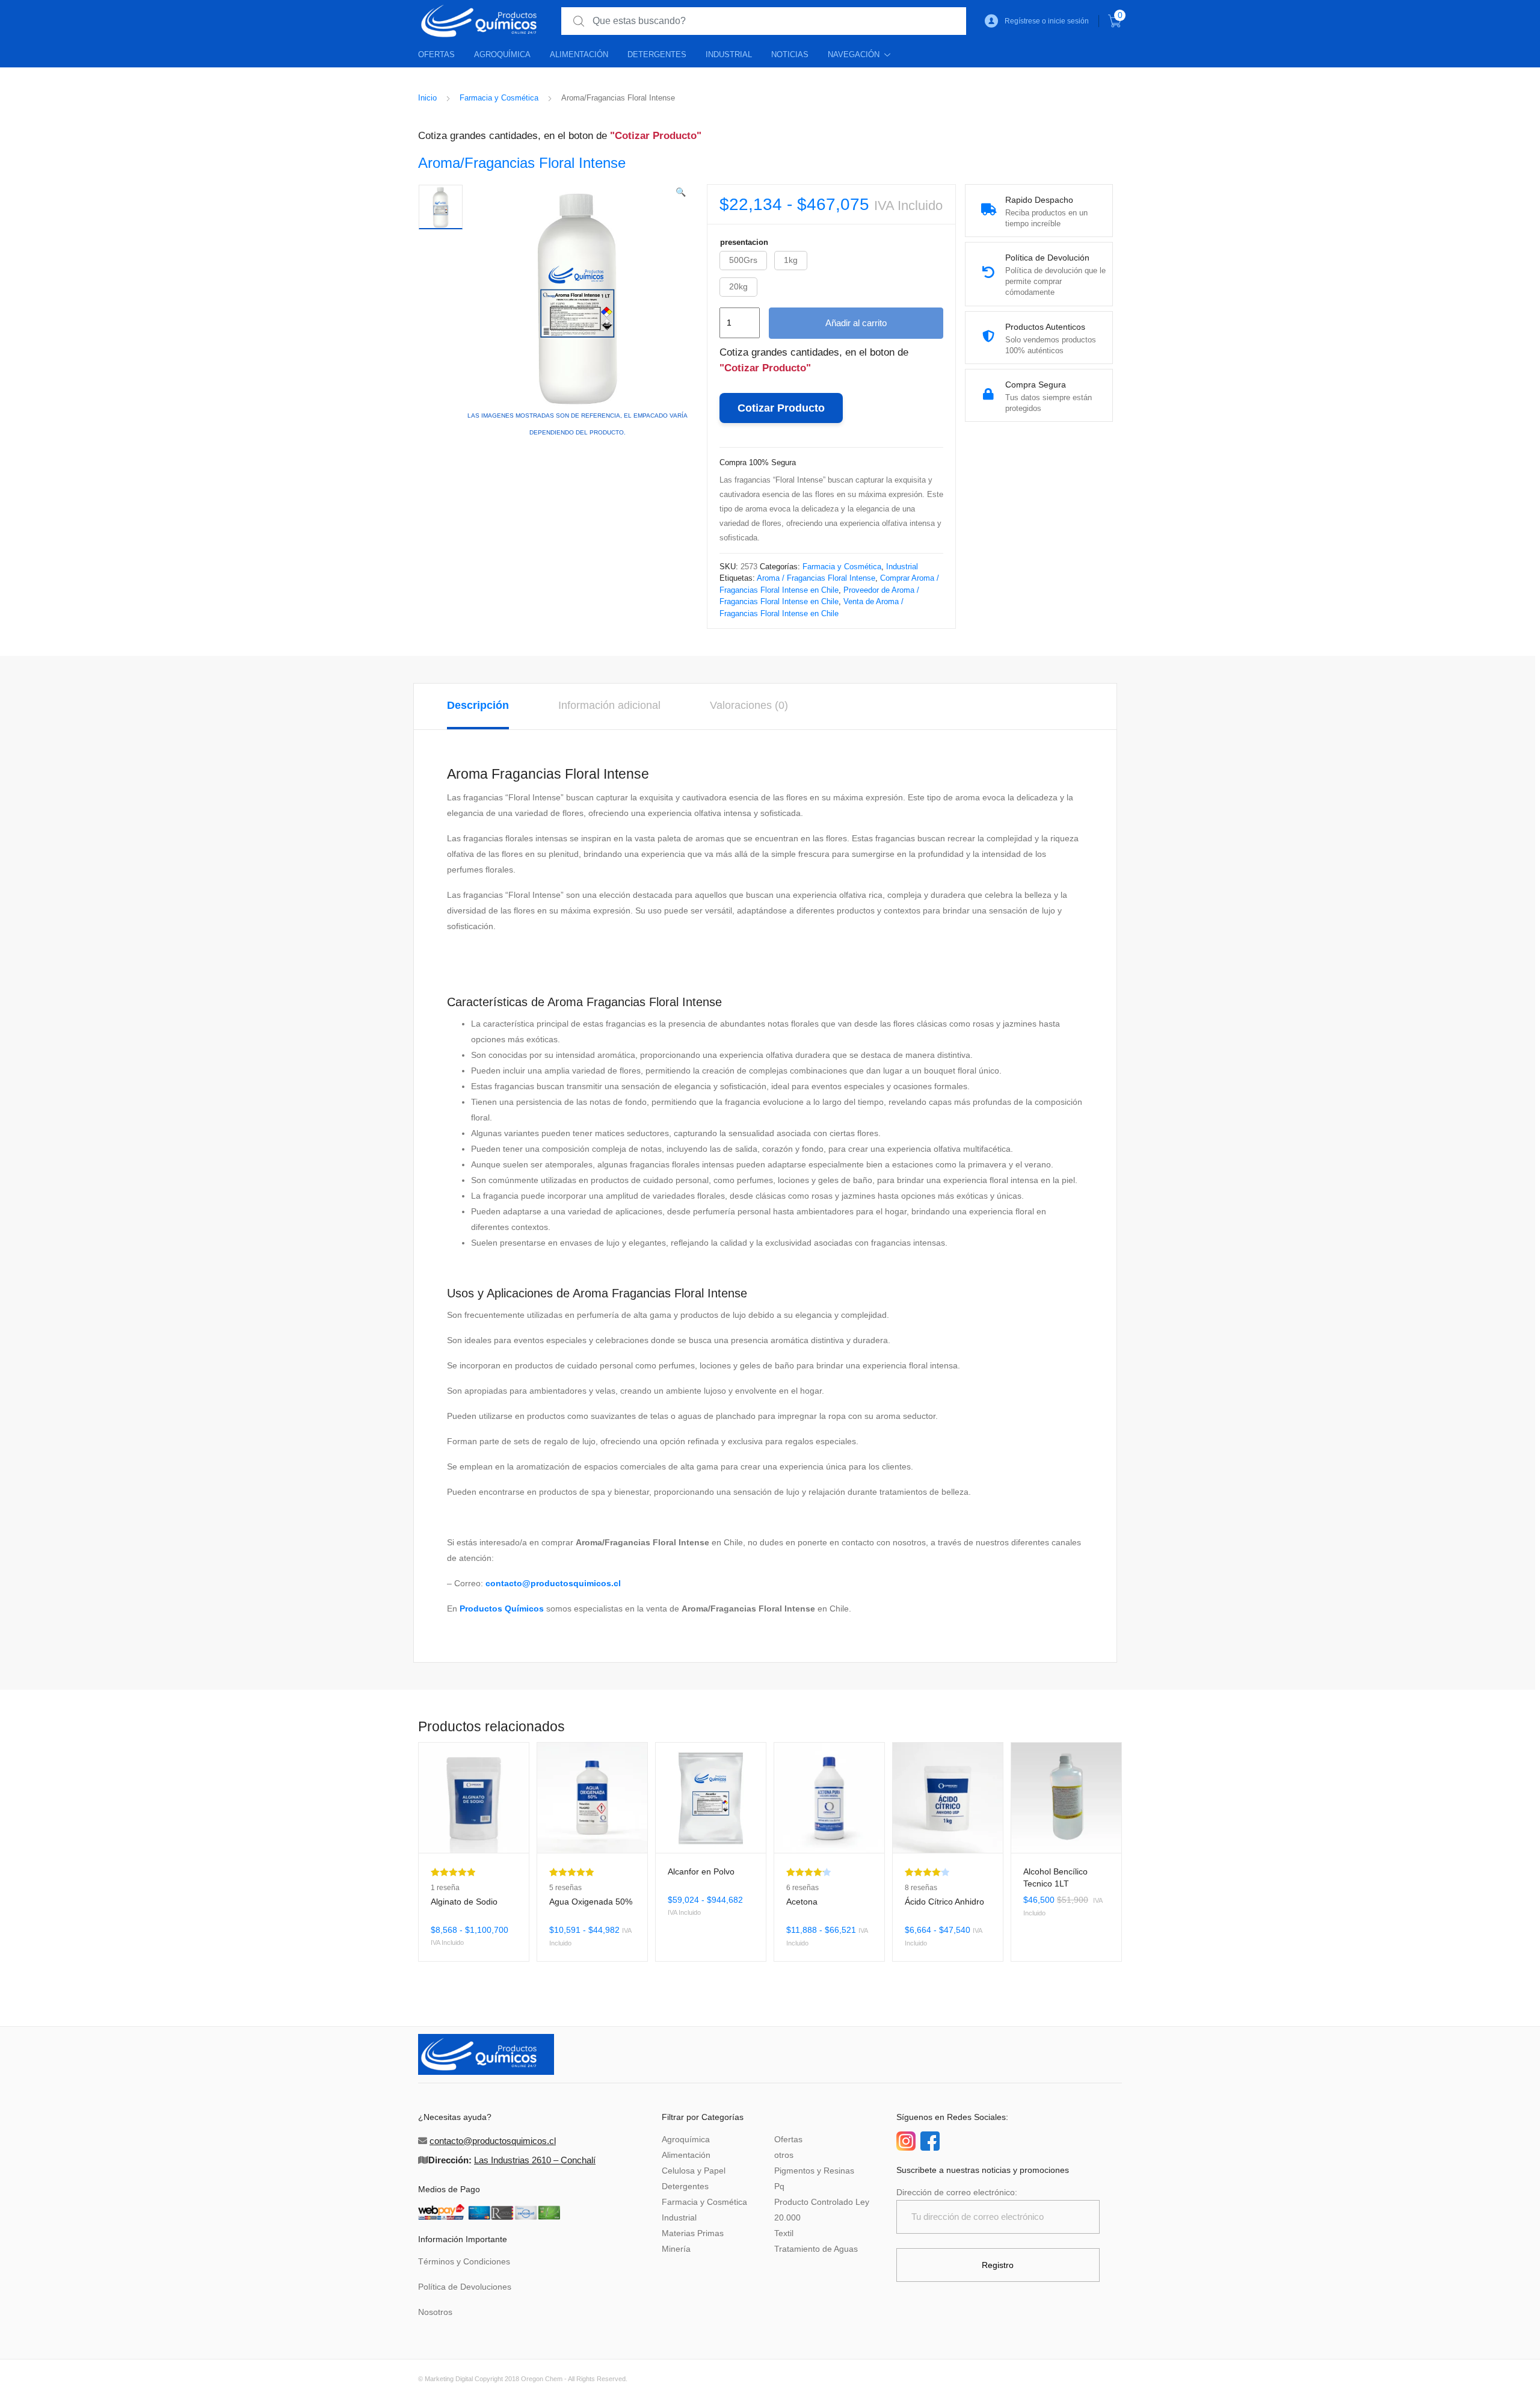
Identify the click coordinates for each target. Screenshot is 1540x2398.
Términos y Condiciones (464, 2261)
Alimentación (579, 54)
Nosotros (435, 2312)
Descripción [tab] (478, 705)
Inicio (427, 98)
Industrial (729, 54)
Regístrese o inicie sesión (1047, 21)
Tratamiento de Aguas (816, 2249)
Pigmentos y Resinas (814, 2171)
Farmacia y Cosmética (499, 98)
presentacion (744, 242)
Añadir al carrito (856, 323)
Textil (784, 2233)
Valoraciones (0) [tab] (749, 705)
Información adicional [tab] (609, 705)
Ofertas (436, 54)
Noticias (790, 54)
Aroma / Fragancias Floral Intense (816, 578)
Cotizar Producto (781, 408)
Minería (676, 2249)
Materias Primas (693, 2233)
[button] (681, 192)
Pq (779, 2186)
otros (784, 2155)
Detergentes (657, 54)
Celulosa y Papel (694, 2171)
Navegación (854, 54)
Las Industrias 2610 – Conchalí (535, 2160)
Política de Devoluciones (465, 2287)
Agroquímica (502, 54)
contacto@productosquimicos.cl (553, 1583)
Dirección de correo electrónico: (957, 2192)
